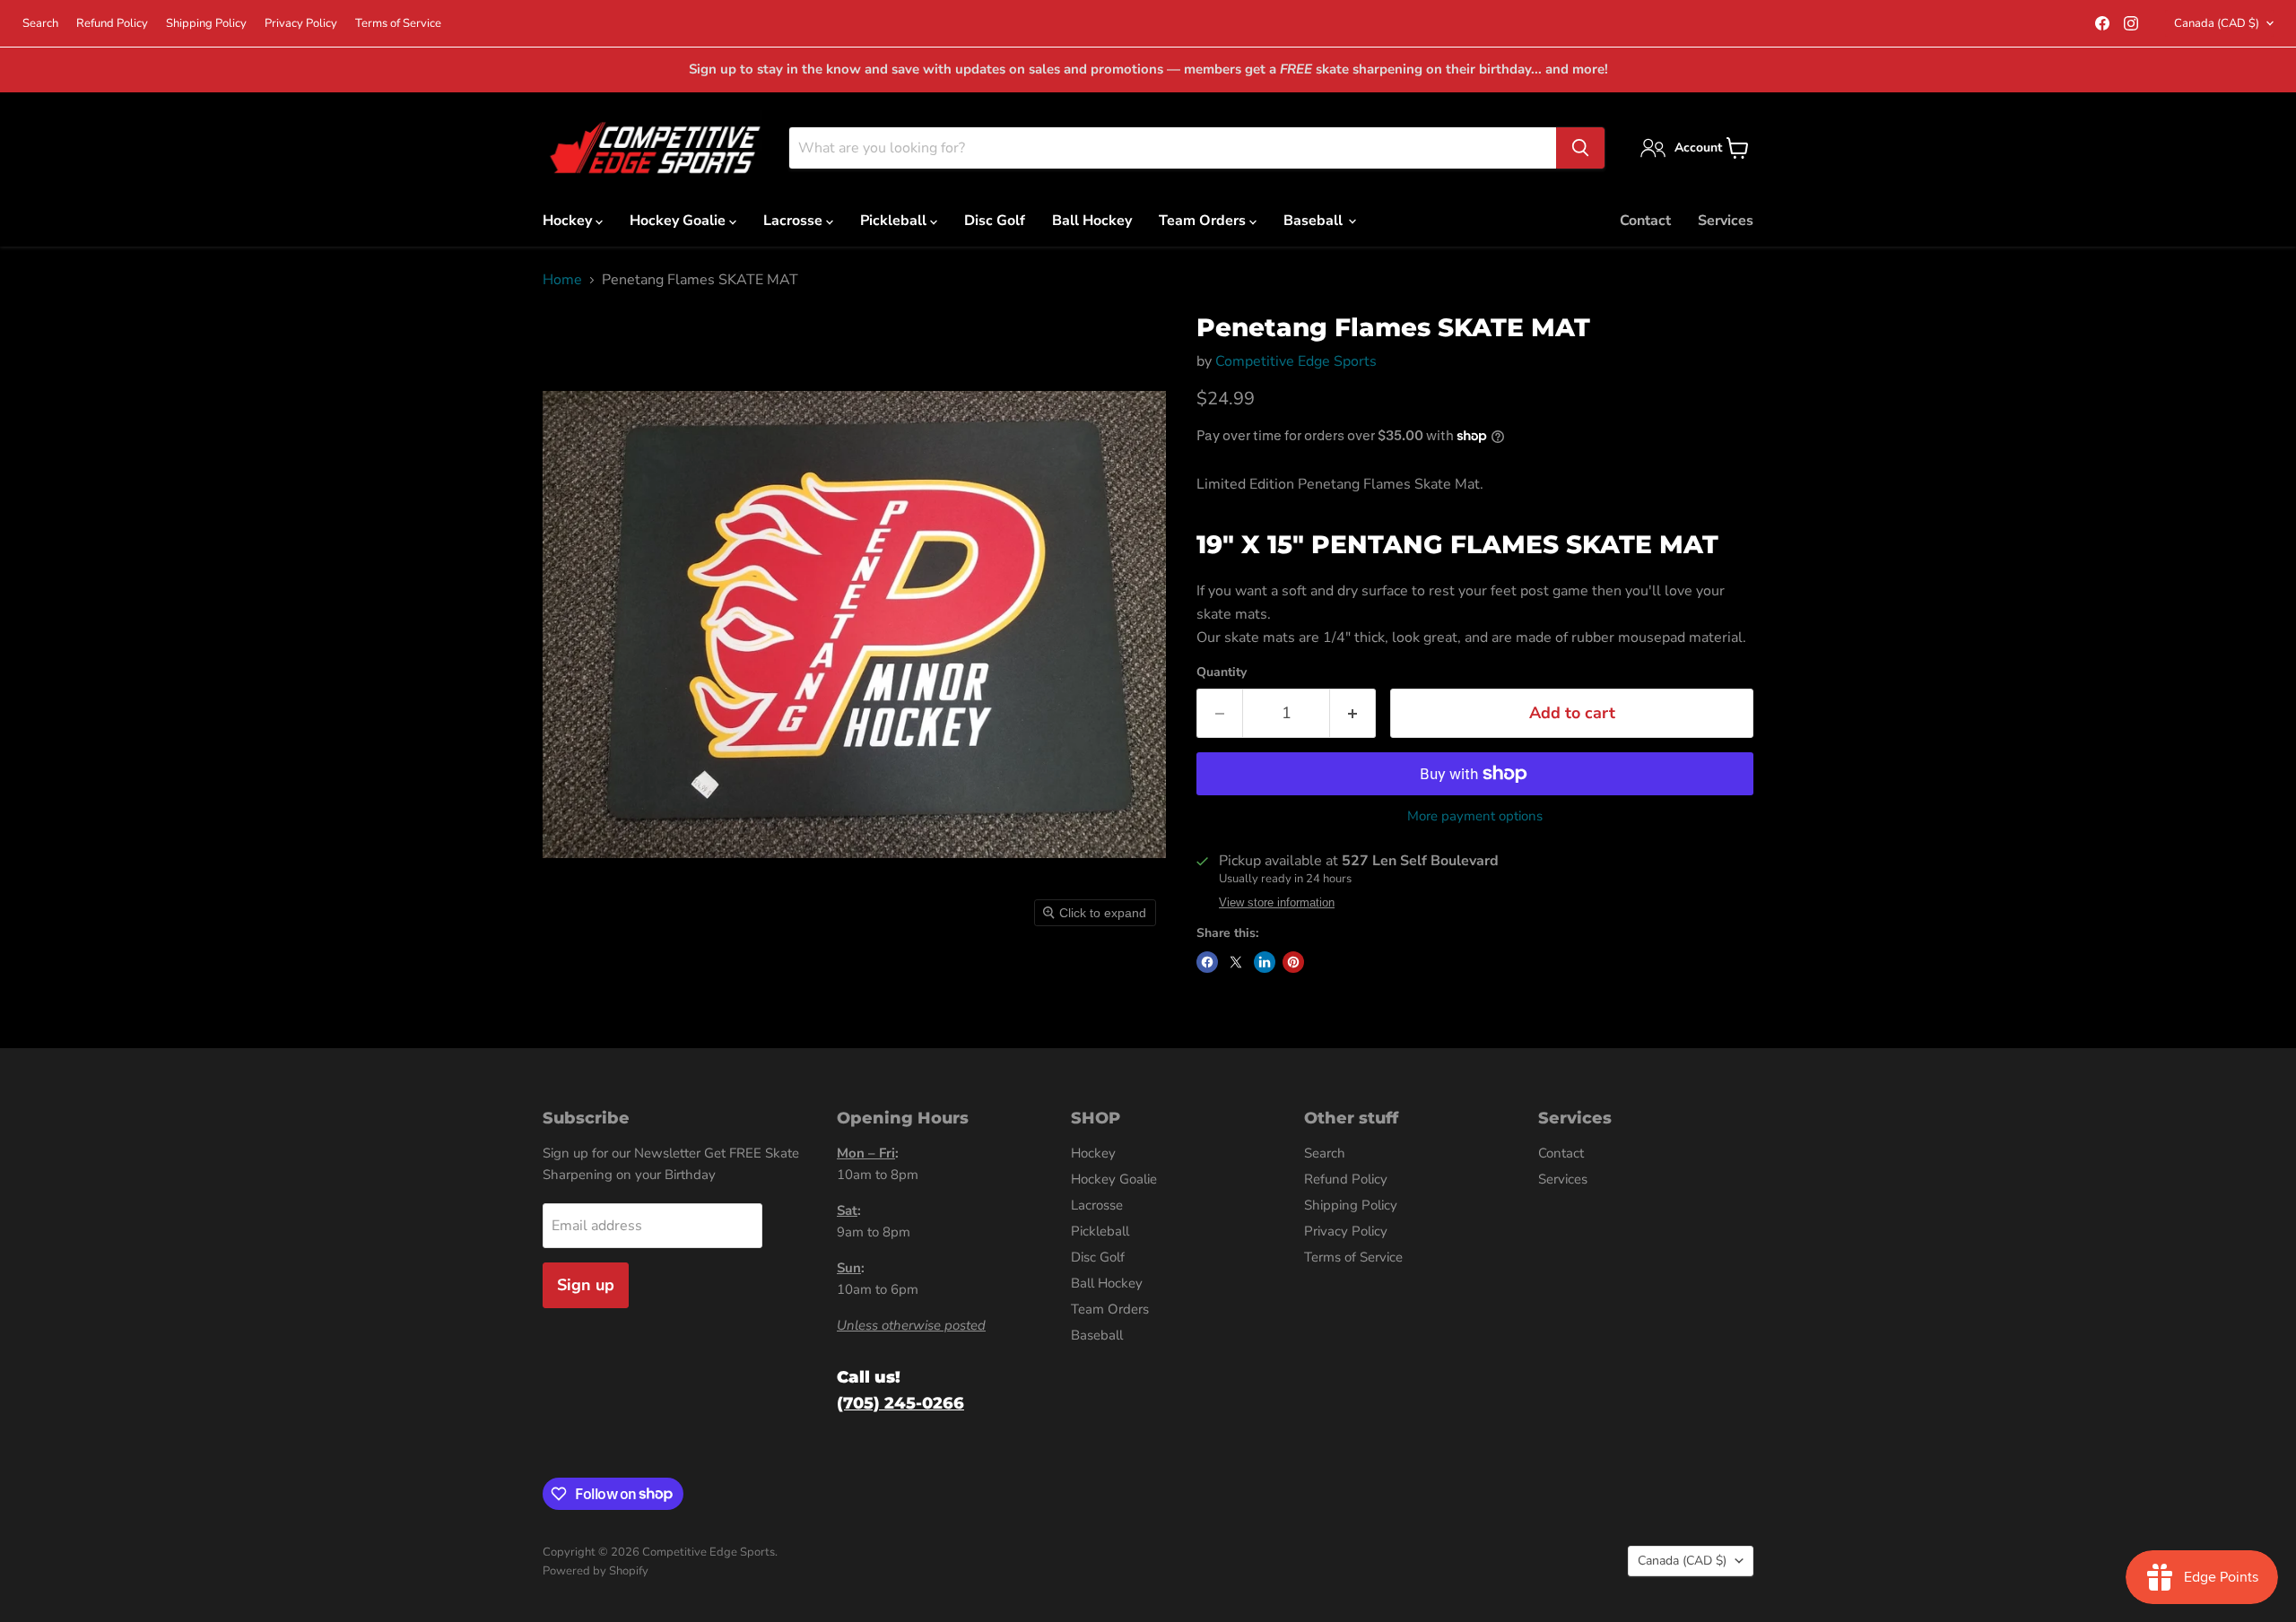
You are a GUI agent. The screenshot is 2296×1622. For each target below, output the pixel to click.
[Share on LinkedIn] (1265, 962)
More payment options (1475, 816)
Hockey (569, 221)
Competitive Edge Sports (1296, 361)
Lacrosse (795, 221)
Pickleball (895, 221)
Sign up (586, 1285)
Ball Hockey (1092, 221)
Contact (1645, 221)
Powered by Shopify (596, 1571)
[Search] (1580, 148)
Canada (2217, 23)
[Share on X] (1236, 962)
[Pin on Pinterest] (1293, 962)
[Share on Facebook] (1207, 962)
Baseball (1315, 221)
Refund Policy (112, 24)
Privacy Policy (301, 24)
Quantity (1222, 672)
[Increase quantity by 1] (1353, 713)
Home (562, 280)
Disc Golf (995, 221)
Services (1726, 221)
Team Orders (1204, 221)
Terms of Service (398, 24)
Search (40, 24)
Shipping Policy (206, 24)
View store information (1277, 903)
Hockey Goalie (679, 221)
